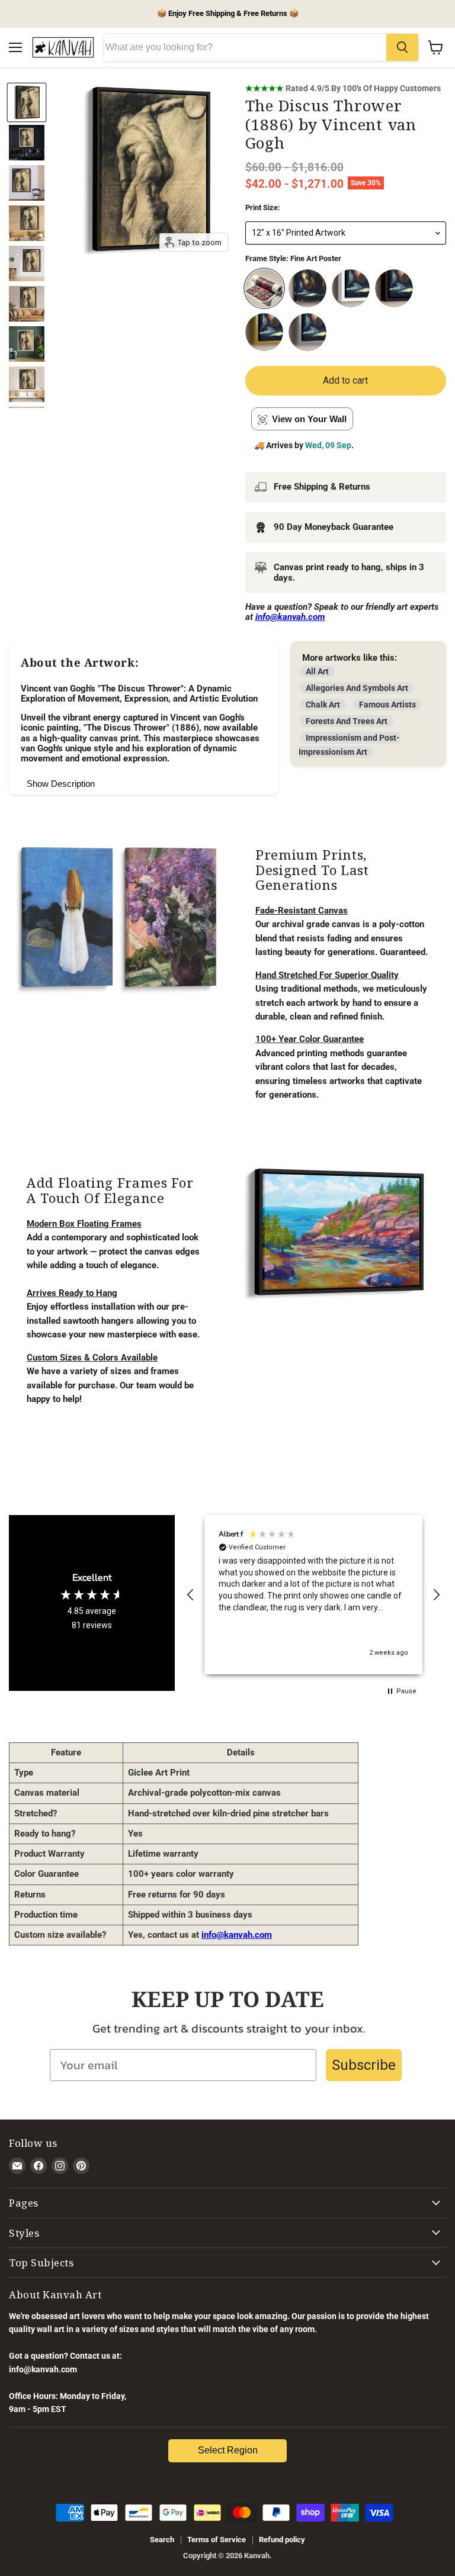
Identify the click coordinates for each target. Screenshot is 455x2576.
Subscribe (364, 2065)
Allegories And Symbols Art (357, 688)
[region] (313, 1595)
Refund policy (282, 2540)
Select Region (228, 2450)
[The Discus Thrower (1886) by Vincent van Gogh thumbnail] (27, 102)
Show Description (61, 784)
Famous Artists (387, 705)
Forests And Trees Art (347, 721)
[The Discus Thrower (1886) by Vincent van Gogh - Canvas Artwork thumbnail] (27, 143)
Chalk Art (323, 705)
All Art (317, 671)
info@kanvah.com (237, 1935)
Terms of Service (217, 2540)
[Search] (402, 47)
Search (162, 2540)
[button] (191, 1595)
